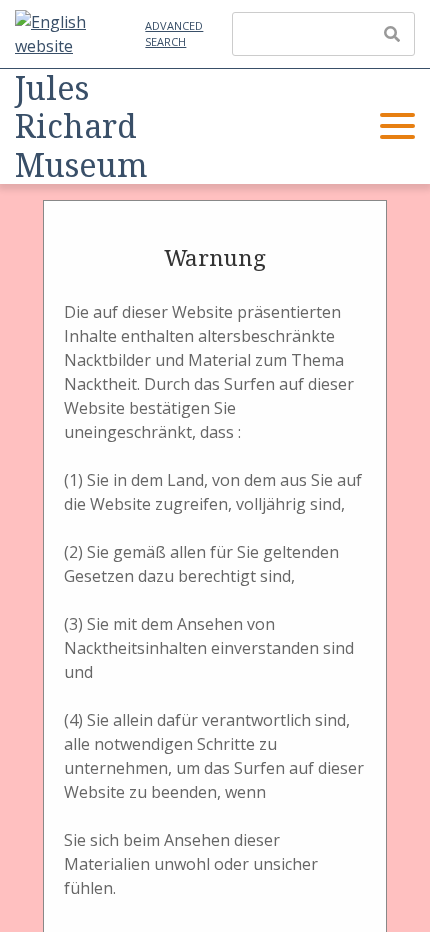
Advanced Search (174, 34)
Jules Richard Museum (81, 126)
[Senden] (392, 34)
